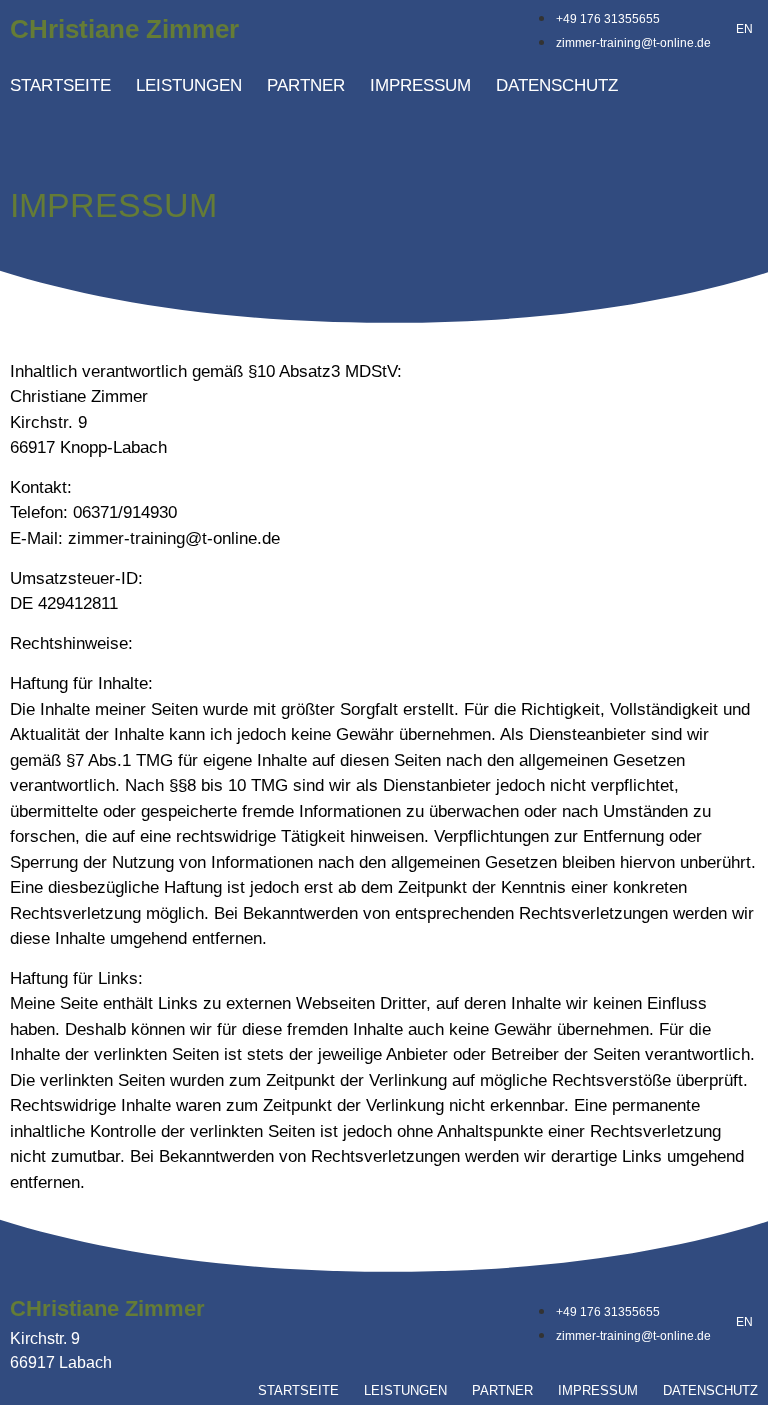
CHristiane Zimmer (124, 29)
